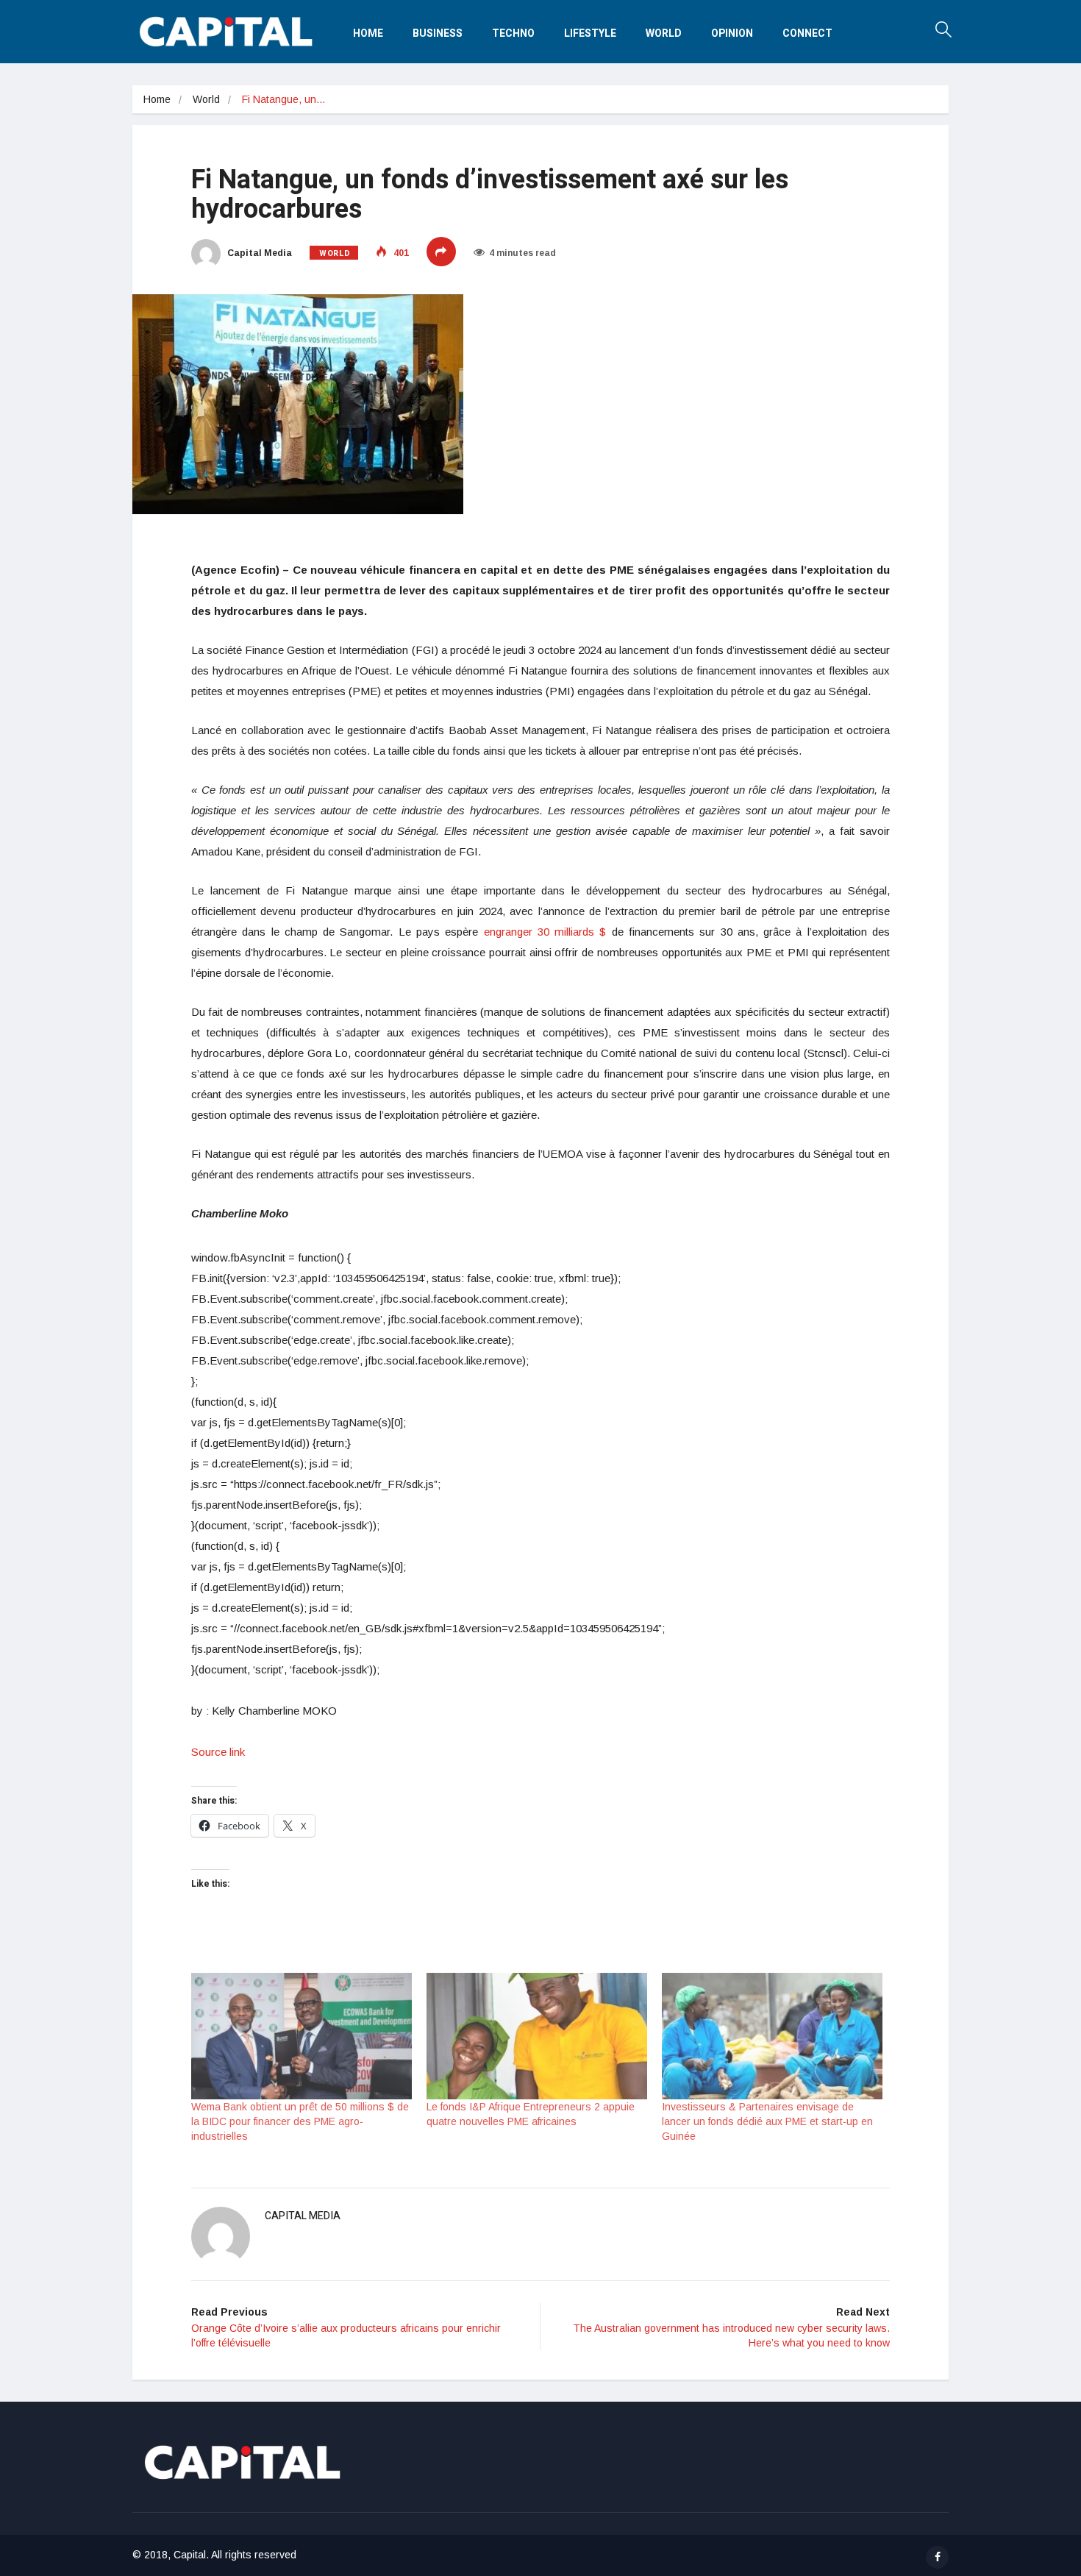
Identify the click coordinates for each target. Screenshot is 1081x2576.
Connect (807, 33)
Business (438, 33)
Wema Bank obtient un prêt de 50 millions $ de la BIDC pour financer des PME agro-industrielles (300, 2121)
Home (368, 33)
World (664, 33)
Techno (513, 33)
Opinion (732, 33)
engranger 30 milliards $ (545, 932)
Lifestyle (590, 33)
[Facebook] (937, 2557)
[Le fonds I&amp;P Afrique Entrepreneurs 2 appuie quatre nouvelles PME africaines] (537, 2036)
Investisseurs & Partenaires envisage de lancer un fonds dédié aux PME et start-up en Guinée (767, 2121)
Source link (218, 1752)
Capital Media (258, 253)
